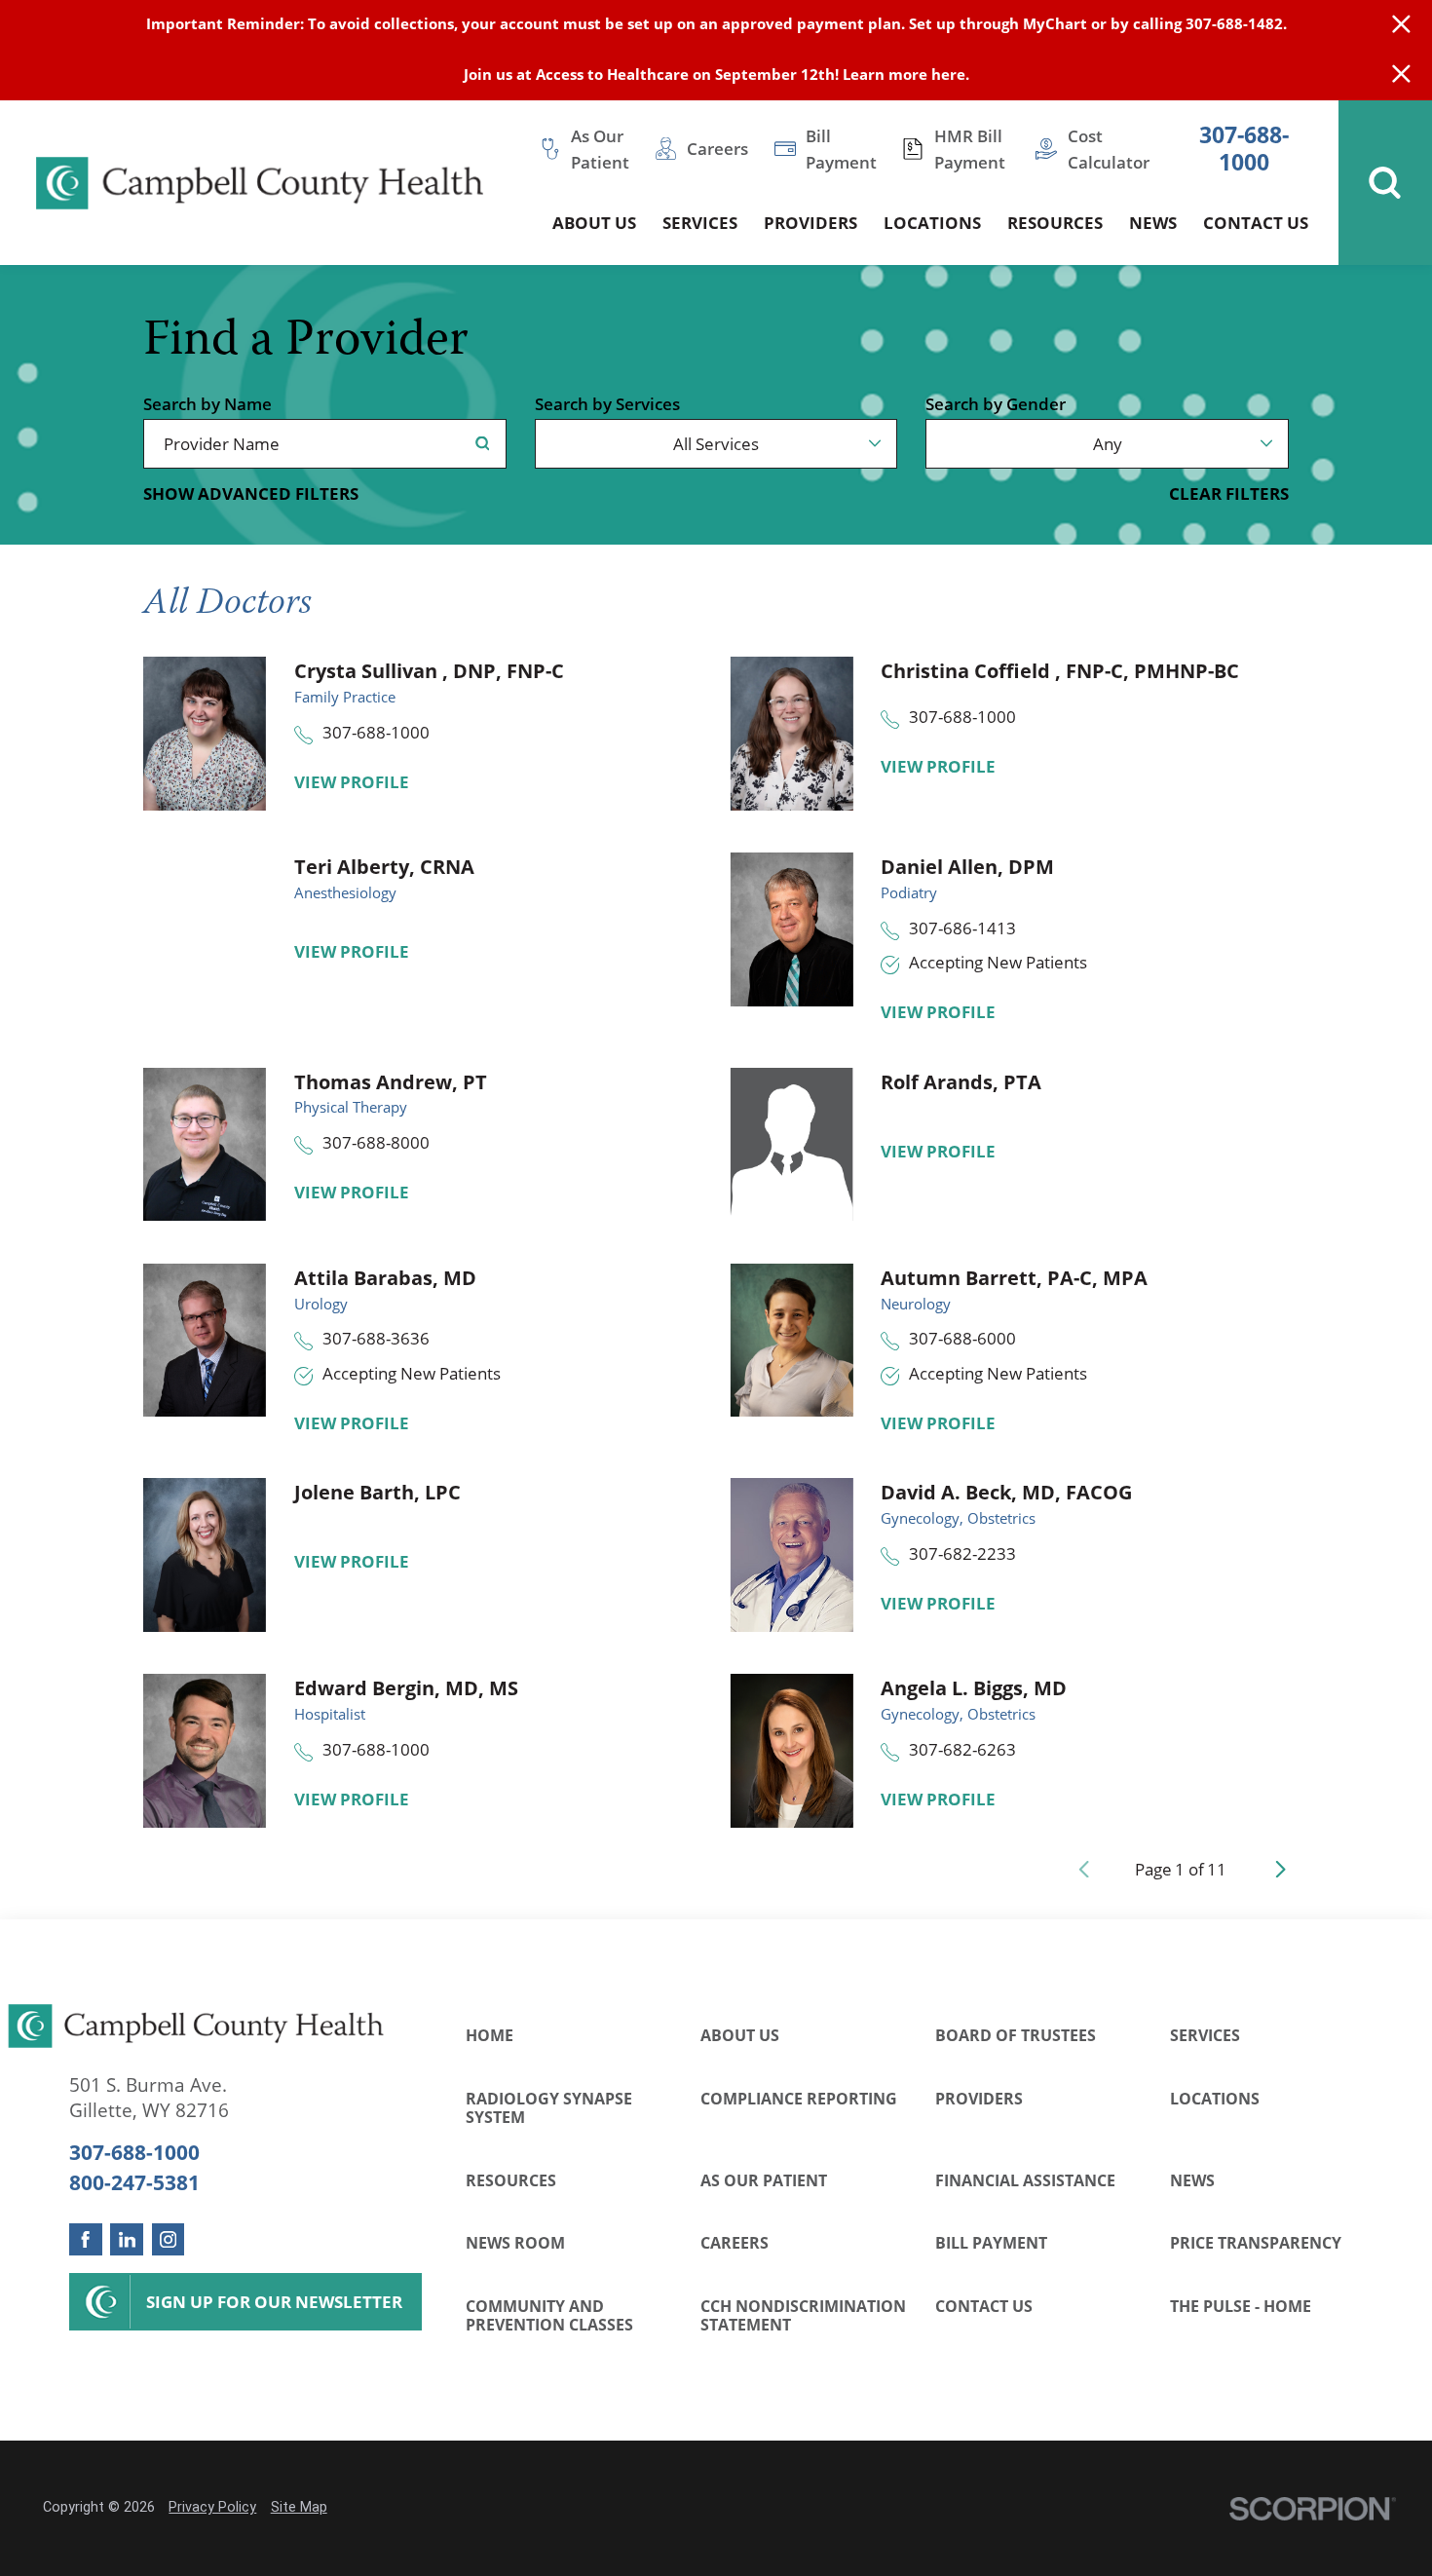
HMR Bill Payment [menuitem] (970, 149)
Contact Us (984, 2306)
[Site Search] (1385, 183)
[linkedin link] (126, 2239)
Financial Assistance (1025, 2180)
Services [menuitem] (700, 222)
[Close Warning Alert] (1401, 25)
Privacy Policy (212, 2507)
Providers (979, 2098)
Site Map (299, 2507)
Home (490, 2035)
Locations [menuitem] (932, 222)
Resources (511, 2180)
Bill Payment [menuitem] (841, 149)
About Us (740, 2035)
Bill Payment (991, 2242)
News (1192, 2180)
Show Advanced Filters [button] (251, 493)
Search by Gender (996, 404)
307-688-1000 (1244, 149)
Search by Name (207, 404)
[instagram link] (168, 2239)
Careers (735, 2242)
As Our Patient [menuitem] (600, 149)
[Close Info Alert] (1401, 76)
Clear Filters (1229, 493)
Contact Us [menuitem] (1256, 222)
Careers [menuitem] (717, 148)
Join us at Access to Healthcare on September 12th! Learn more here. (716, 75)
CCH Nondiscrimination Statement (803, 2315)
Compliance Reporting (799, 2098)
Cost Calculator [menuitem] (1109, 149)
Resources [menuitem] (1055, 222)
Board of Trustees (1016, 2035)
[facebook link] (85, 2239)
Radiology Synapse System (549, 2108)
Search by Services (607, 404)
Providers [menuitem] (810, 222)
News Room (515, 2242)
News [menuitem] (1153, 222)
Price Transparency (1256, 2242)
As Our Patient (764, 2180)
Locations (1215, 2098)
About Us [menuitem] (594, 222)
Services (1205, 2035)
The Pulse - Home (1241, 2306)
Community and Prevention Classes (549, 2315)
